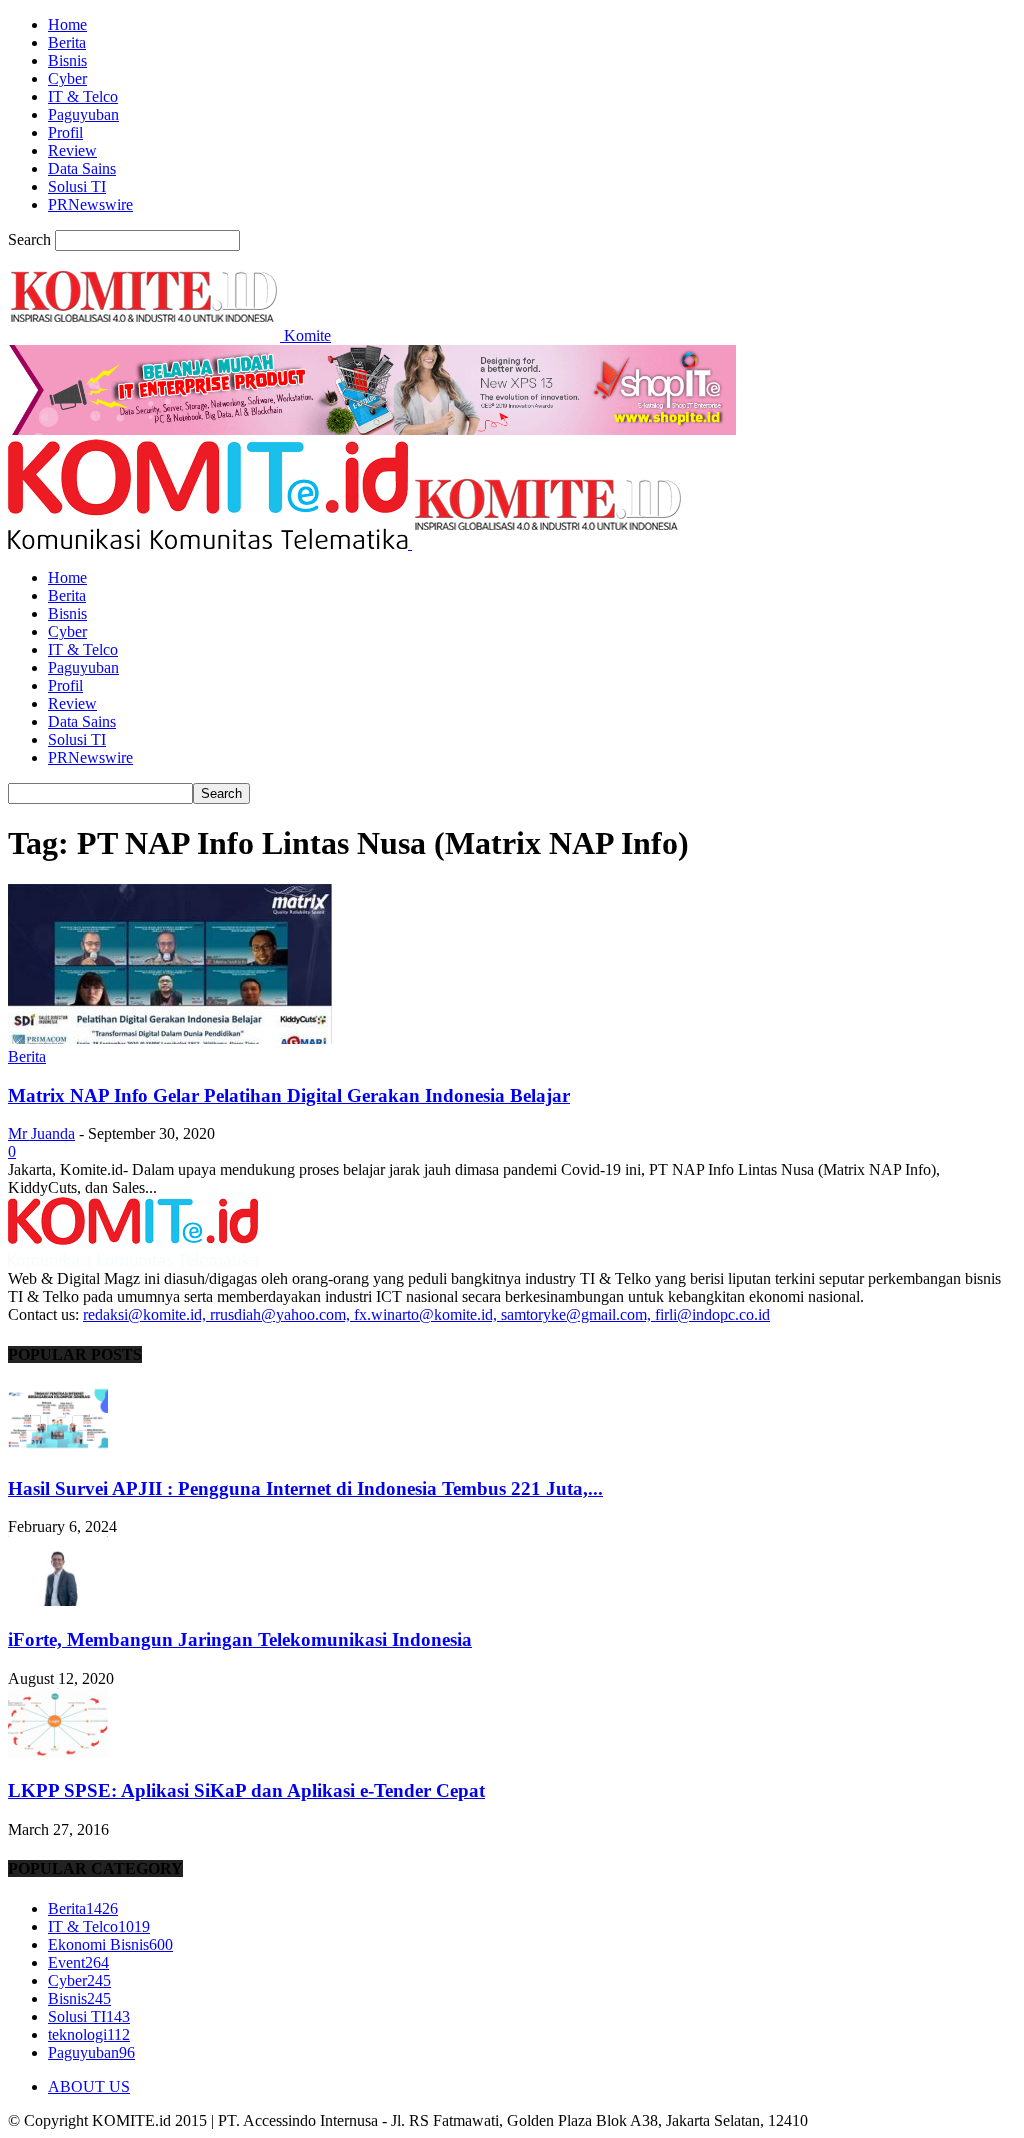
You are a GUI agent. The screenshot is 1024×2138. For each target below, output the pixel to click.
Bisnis (67, 60)
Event (78, 1962)
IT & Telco (83, 96)
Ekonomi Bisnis (110, 1944)
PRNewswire (90, 204)
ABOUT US (89, 2086)
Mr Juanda (41, 1133)
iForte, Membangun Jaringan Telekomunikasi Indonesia (240, 1639)
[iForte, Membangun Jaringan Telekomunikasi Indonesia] (58, 1600)
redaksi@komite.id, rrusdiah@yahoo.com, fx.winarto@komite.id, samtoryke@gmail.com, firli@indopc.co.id (426, 1314)
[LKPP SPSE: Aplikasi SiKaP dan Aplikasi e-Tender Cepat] (58, 1752)
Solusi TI (77, 186)
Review (72, 150)
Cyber (67, 78)
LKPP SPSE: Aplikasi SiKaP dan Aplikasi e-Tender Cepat (246, 1790)
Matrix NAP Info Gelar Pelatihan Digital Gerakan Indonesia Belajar (289, 1095)
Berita (67, 42)
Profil (65, 132)
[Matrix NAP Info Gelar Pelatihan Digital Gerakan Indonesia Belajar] (170, 1038)
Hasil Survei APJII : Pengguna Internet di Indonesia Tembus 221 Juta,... (305, 1488)
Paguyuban (83, 114)
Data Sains (82, 168)
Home (67, 24)
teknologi (89, 2034)
